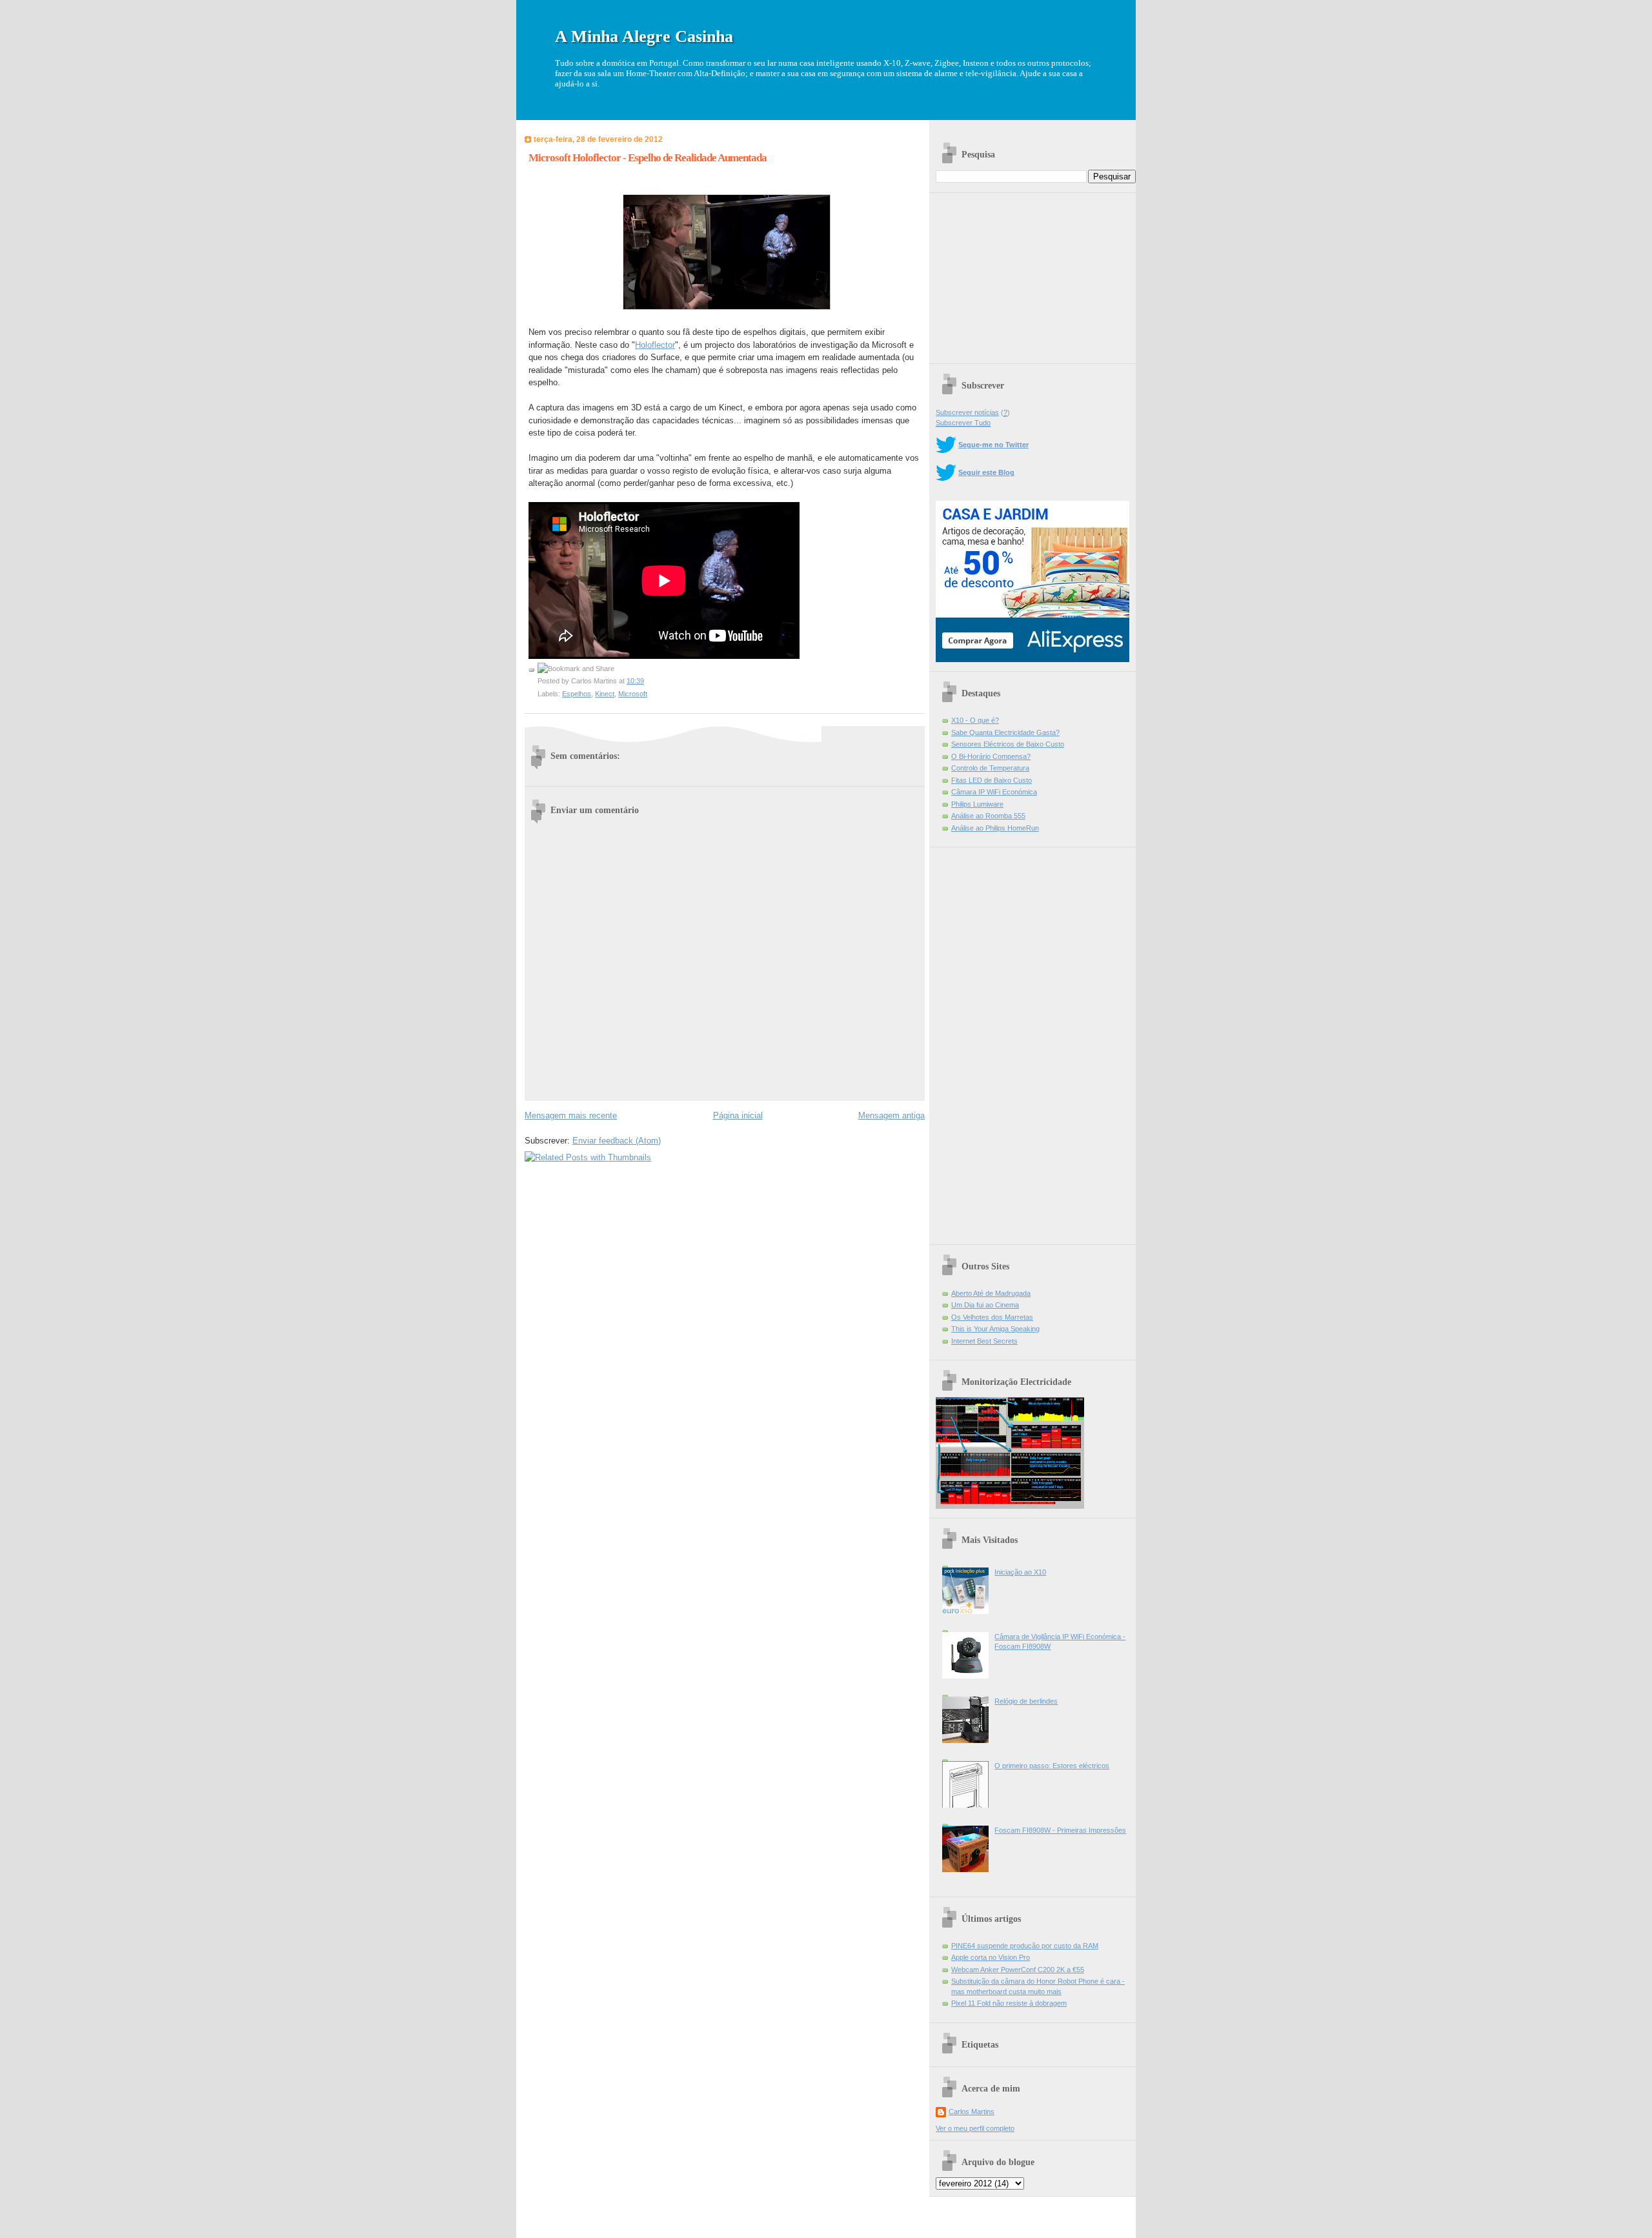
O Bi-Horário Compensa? (991, 756)
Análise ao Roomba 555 (988, 816)
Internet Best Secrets (984, 1341)
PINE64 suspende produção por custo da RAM (1025, 1946)
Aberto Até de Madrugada (991, 1293)
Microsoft (633, 694)
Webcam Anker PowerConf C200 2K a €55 (1018, 1970)
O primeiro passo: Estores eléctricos (1052, 1766)
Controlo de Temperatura (990, 768)
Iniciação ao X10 (1020, 1572)
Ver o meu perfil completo (975, 2128)
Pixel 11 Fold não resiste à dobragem (1009, 2003)
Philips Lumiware (977, 804)
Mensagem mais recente (571, 1115)
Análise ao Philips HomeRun (995, 828)
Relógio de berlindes (1026, 1701)
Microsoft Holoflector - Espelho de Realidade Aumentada (648, 158)
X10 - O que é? (975, 720)
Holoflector (655, 345)
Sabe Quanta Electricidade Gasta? (1005, 732)
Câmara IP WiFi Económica (994, 792)
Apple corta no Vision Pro (991, 1957)
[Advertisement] (1032, 274)
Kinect (605, 694)
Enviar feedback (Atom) (617, 1141)
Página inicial (738, 1115)
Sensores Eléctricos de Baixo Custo (1008, 744)
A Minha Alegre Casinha (644, 36)
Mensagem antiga (891, 1115)
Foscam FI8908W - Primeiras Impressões (1060, 1830)
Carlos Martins (972, 2112)
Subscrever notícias (967, 412)
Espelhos (577, 694)
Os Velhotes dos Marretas (992, 1317)
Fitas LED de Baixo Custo (992, 780)
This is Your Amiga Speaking (995, 1329)
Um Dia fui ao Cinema (985, 1305)
